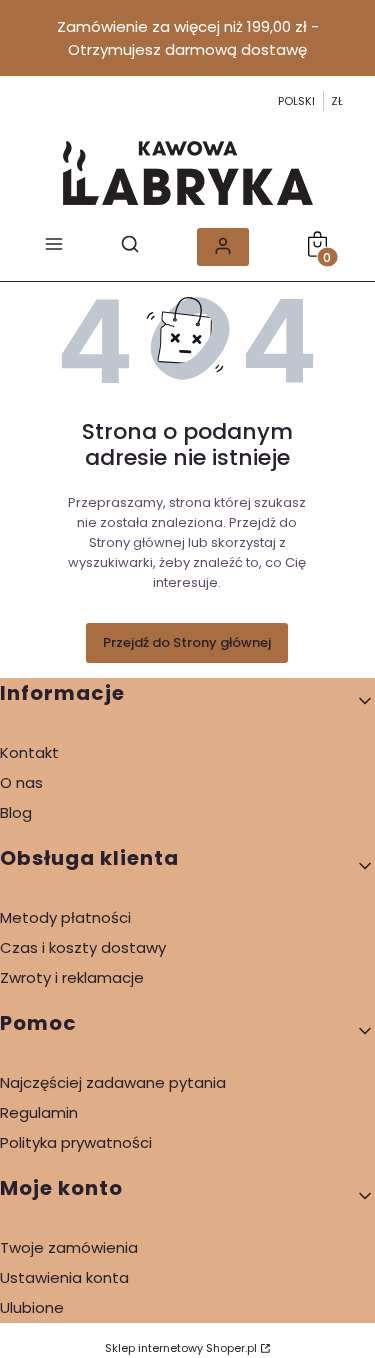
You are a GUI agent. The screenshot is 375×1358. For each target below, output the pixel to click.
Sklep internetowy (181, 1348)
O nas (21, 782)
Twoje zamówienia (69, 1247)
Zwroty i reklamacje (72, 977)
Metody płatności (65, 917)
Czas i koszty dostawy (83, 947)
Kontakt (29, 752)
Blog (16, 812)
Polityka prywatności (76, 1142)
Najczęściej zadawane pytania (113, 1082)
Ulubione (32, 1307)
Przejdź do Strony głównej (187, 642)
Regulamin (39, 1112)
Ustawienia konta (64, 1277)
